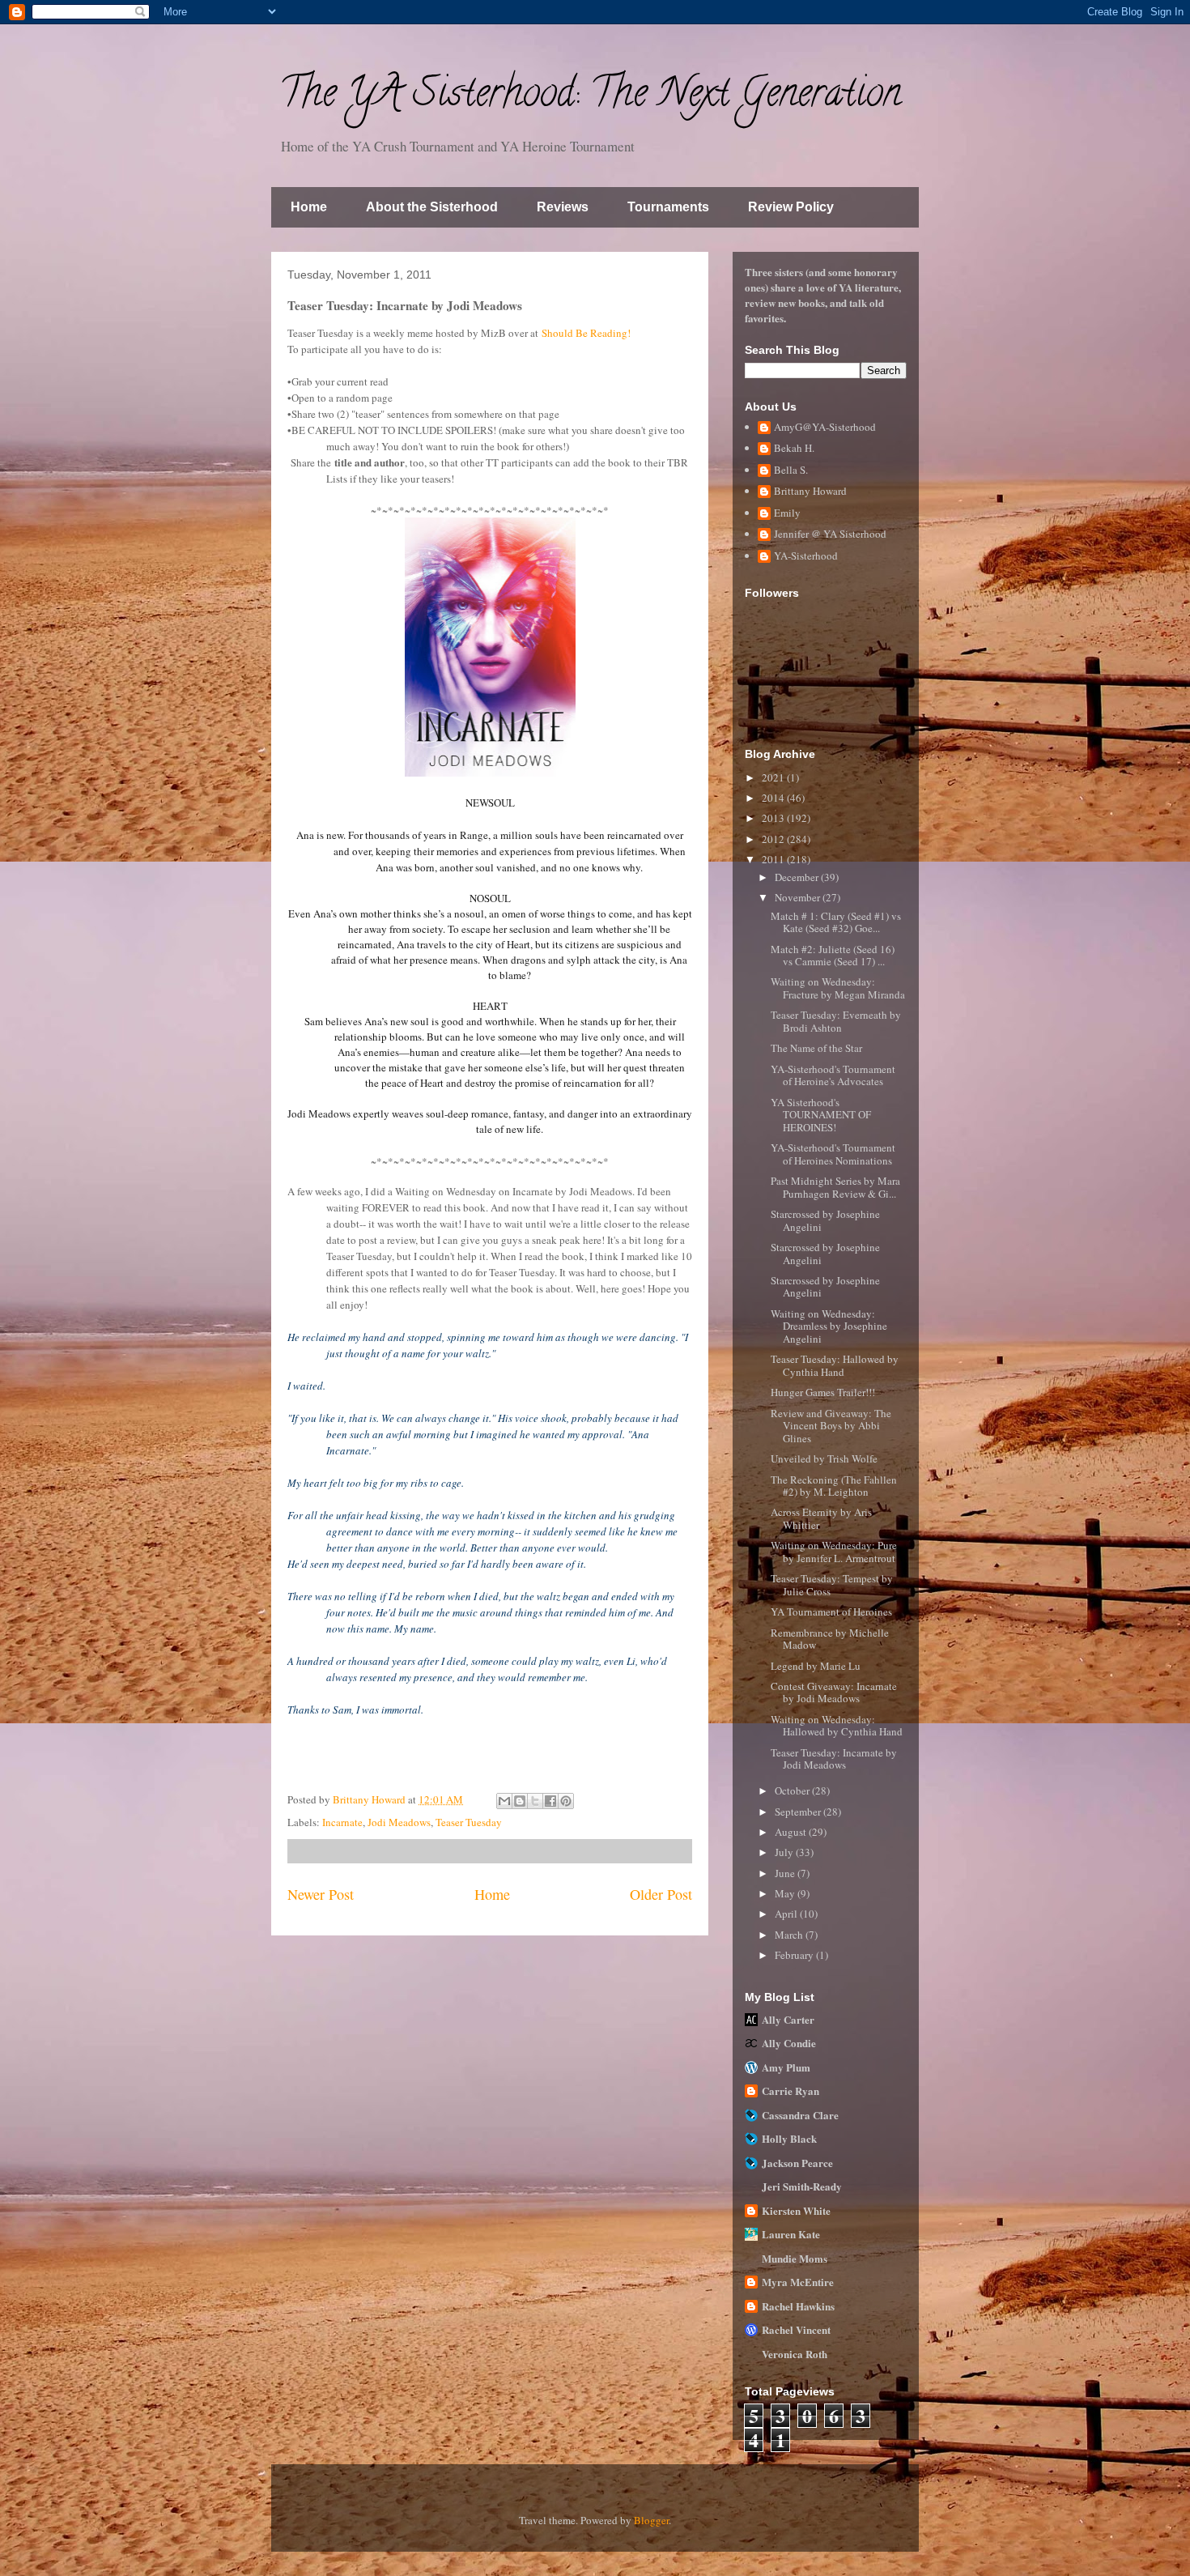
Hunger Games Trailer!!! (823, 1392)
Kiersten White (796, 2210)
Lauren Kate (791, 2234)
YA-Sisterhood (806, 556)
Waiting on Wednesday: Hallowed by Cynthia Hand (837, 1726)
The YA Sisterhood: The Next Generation (590, 97)
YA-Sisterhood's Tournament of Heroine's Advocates (833, 1075)
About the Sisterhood (432, 207)
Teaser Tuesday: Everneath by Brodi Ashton (836, 1021)
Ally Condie (789, 2043)
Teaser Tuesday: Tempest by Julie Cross (832, 1585)
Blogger (651, 2520)
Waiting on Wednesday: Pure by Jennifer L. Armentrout (834, 1552)
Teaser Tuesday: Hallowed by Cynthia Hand (835, 1365)
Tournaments (668, 207)
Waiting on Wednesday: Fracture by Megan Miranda (838, 988)
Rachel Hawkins (798, 2306)
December (798, 877)
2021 (774, 777)
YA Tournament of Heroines (831, 1612)
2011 (774, 859)
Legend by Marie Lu (816, 1666)
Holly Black (789, 2138)
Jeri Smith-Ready (802, 2186)
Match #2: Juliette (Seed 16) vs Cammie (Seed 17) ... (833, 956)
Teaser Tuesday (469, 1822)
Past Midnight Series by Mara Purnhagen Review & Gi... (835, 1187)
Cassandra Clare (800, 2115)
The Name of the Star (816, 1048)
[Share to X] (535, 1801)
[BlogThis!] (520, 1801)
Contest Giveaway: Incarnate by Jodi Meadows (834, 1692)
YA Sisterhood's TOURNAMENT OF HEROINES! (821, 1115)
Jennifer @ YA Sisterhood (830, 534)
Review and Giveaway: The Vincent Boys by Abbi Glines (831, 1426)
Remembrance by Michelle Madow (830, 1639)
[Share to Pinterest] (566, 1801)
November (799, 897)
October (793, 1790)
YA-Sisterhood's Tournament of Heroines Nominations (833, 1154)
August (792, 1832)
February (795, 1955)
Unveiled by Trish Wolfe (824, 1458)
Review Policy (791, 207)
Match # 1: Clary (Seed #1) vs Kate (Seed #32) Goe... (836, 922)
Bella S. (791, 470)
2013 (774, 818)
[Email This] (504, 1801)
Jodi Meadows (399, 1822)
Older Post (661, 1894)
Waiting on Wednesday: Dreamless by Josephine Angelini (829, 1326)
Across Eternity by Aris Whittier (821, 1518)
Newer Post (321, 1894)
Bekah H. (794, 449)
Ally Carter (788, 2019)
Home (309, 207)
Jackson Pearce (797, 2163)
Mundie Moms (795, 2258)
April (787, 1914)
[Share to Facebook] (550, 1801)
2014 (774, 798)
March (790, 1935)
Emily (787, 513)
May (786, 1893)
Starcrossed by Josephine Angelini (825, 1220)
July (785, 1852)
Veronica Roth (795, 2354)
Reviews (563, 207)
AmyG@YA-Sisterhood (825, 428)
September (799, 1812)
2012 (774, 839)
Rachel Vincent (796, 2329)
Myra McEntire (798, 2282)
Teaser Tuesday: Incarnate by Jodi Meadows (834, 1759)
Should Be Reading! (586, 333)
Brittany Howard (810, 492)
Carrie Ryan (790, 2091)
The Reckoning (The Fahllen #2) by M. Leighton (834, 1486)
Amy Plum (786, 2067)
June (786, 1873)
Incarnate (342, 1822)
